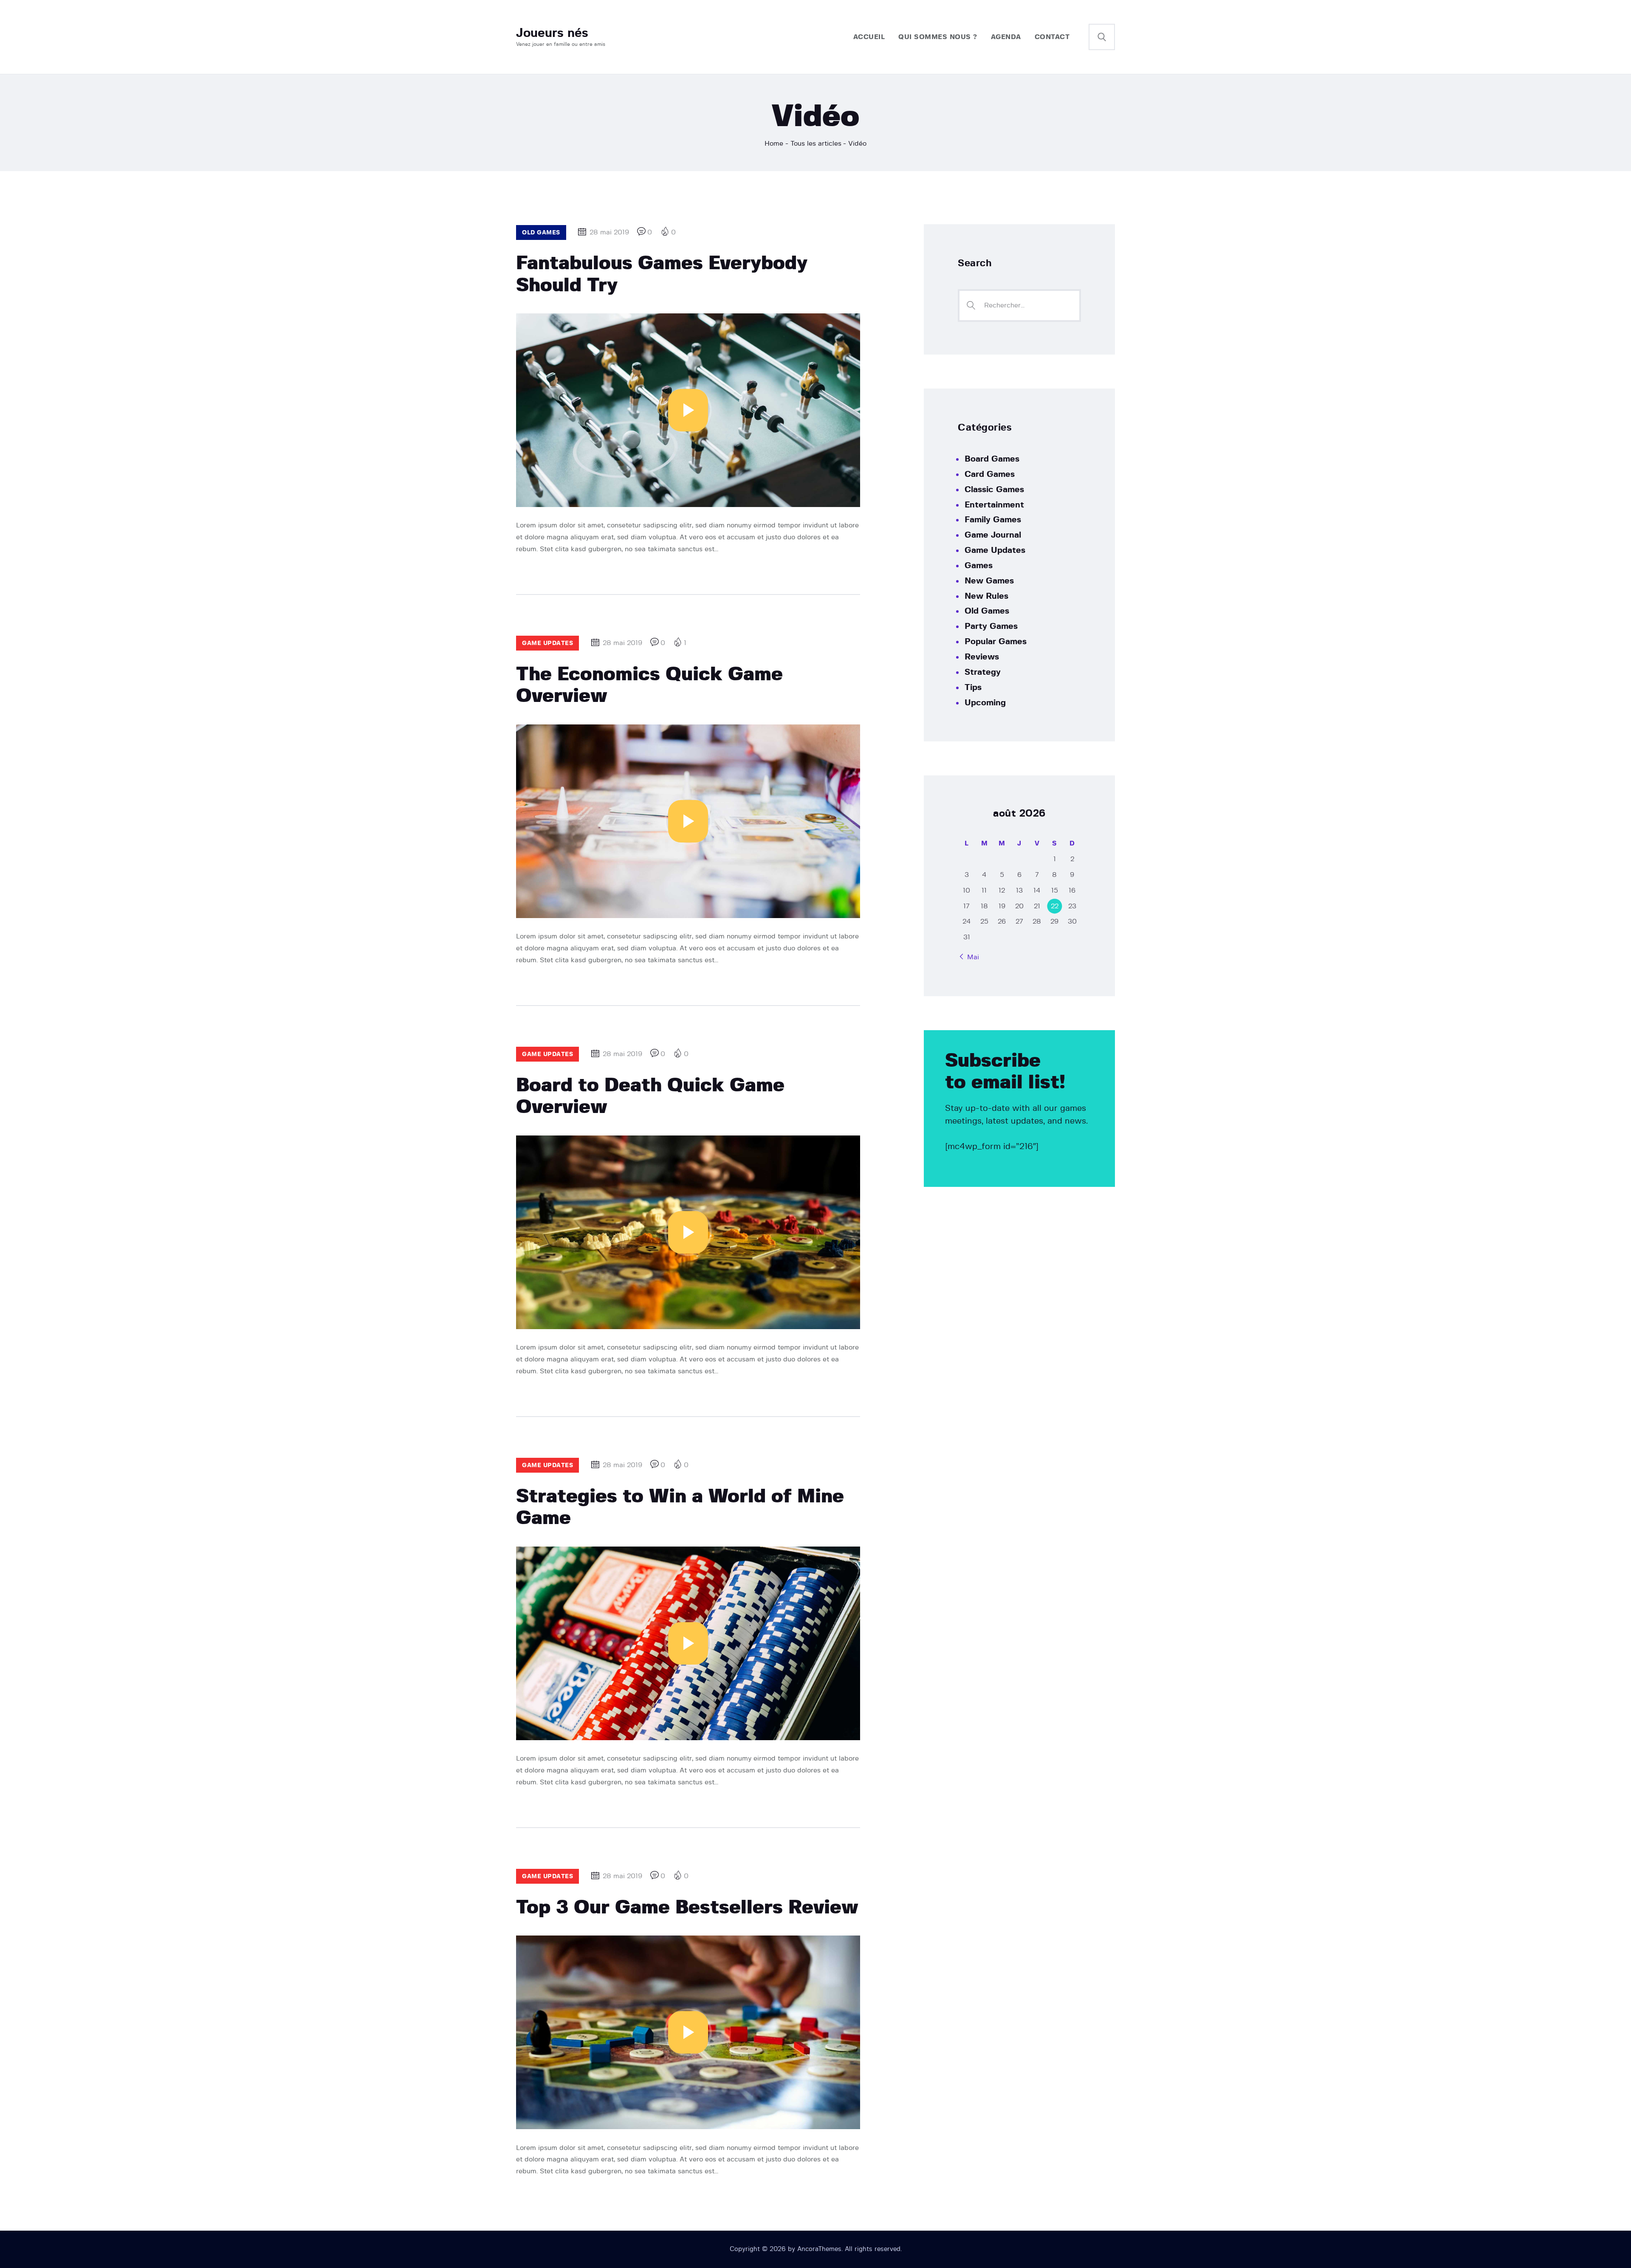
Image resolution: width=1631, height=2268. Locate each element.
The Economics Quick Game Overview (649, 686)
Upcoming (985, 703)
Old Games (987, 611)
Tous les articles (816, 144)
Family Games (993, 520)
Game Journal (993, 535)
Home (774, 144)
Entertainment (994, 505)
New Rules (986, 596)
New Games (989, 581)
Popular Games (996, 642)
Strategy (983, 672)
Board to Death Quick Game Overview (650, 1097)
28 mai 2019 (609, 232)
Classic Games (994, 490)
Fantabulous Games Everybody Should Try (662, 275)
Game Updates (995, 550)
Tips (973, 687)
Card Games (990, 474)
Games (979, 566)
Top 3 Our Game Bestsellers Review (687, 1908)
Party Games (991, 626)
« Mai (971, 957)
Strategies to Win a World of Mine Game (680, 1508)
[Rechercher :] (1019, 305)
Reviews (982, 657)
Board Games (992, 459)
